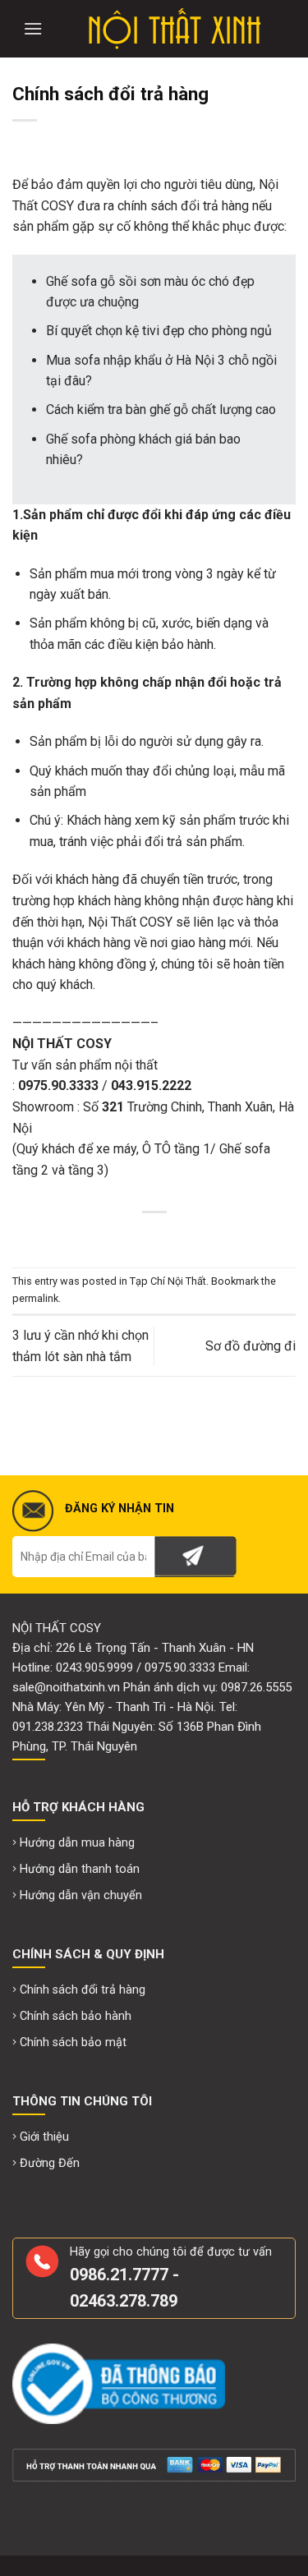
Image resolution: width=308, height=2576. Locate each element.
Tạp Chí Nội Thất (168, 1281)
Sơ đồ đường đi (251, 1346)
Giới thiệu (44, 2137)
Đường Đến (50, 2163)
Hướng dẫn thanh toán (80, 1869)
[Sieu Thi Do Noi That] (175, 29)
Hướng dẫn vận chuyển (81, 1895)
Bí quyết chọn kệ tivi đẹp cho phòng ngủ (159, 331)
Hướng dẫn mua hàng (77, 1843)
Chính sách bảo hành (76, 2016)
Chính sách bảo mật (73, 2042)
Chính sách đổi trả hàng (83, 1990)
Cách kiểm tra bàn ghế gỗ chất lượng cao (161, 409)
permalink (35, 1298)
